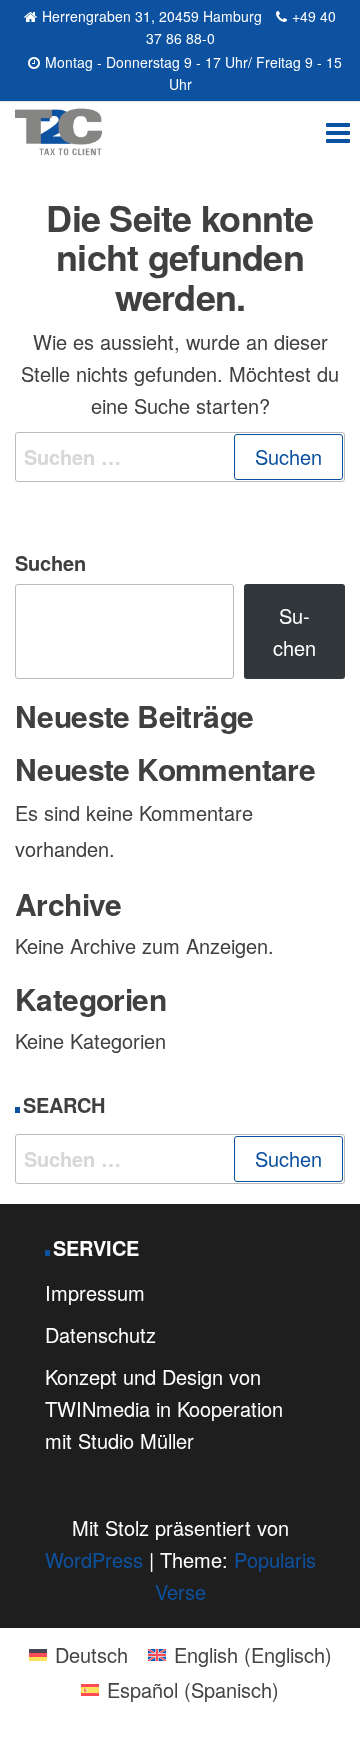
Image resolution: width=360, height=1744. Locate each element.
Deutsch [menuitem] (91, 1654)
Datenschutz (100, 1334)
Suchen (50, 562)
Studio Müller (136, 1440)
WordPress (94, 1559)
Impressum (95, 1292)
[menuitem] (78, 1654)
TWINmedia (97, 1408)
